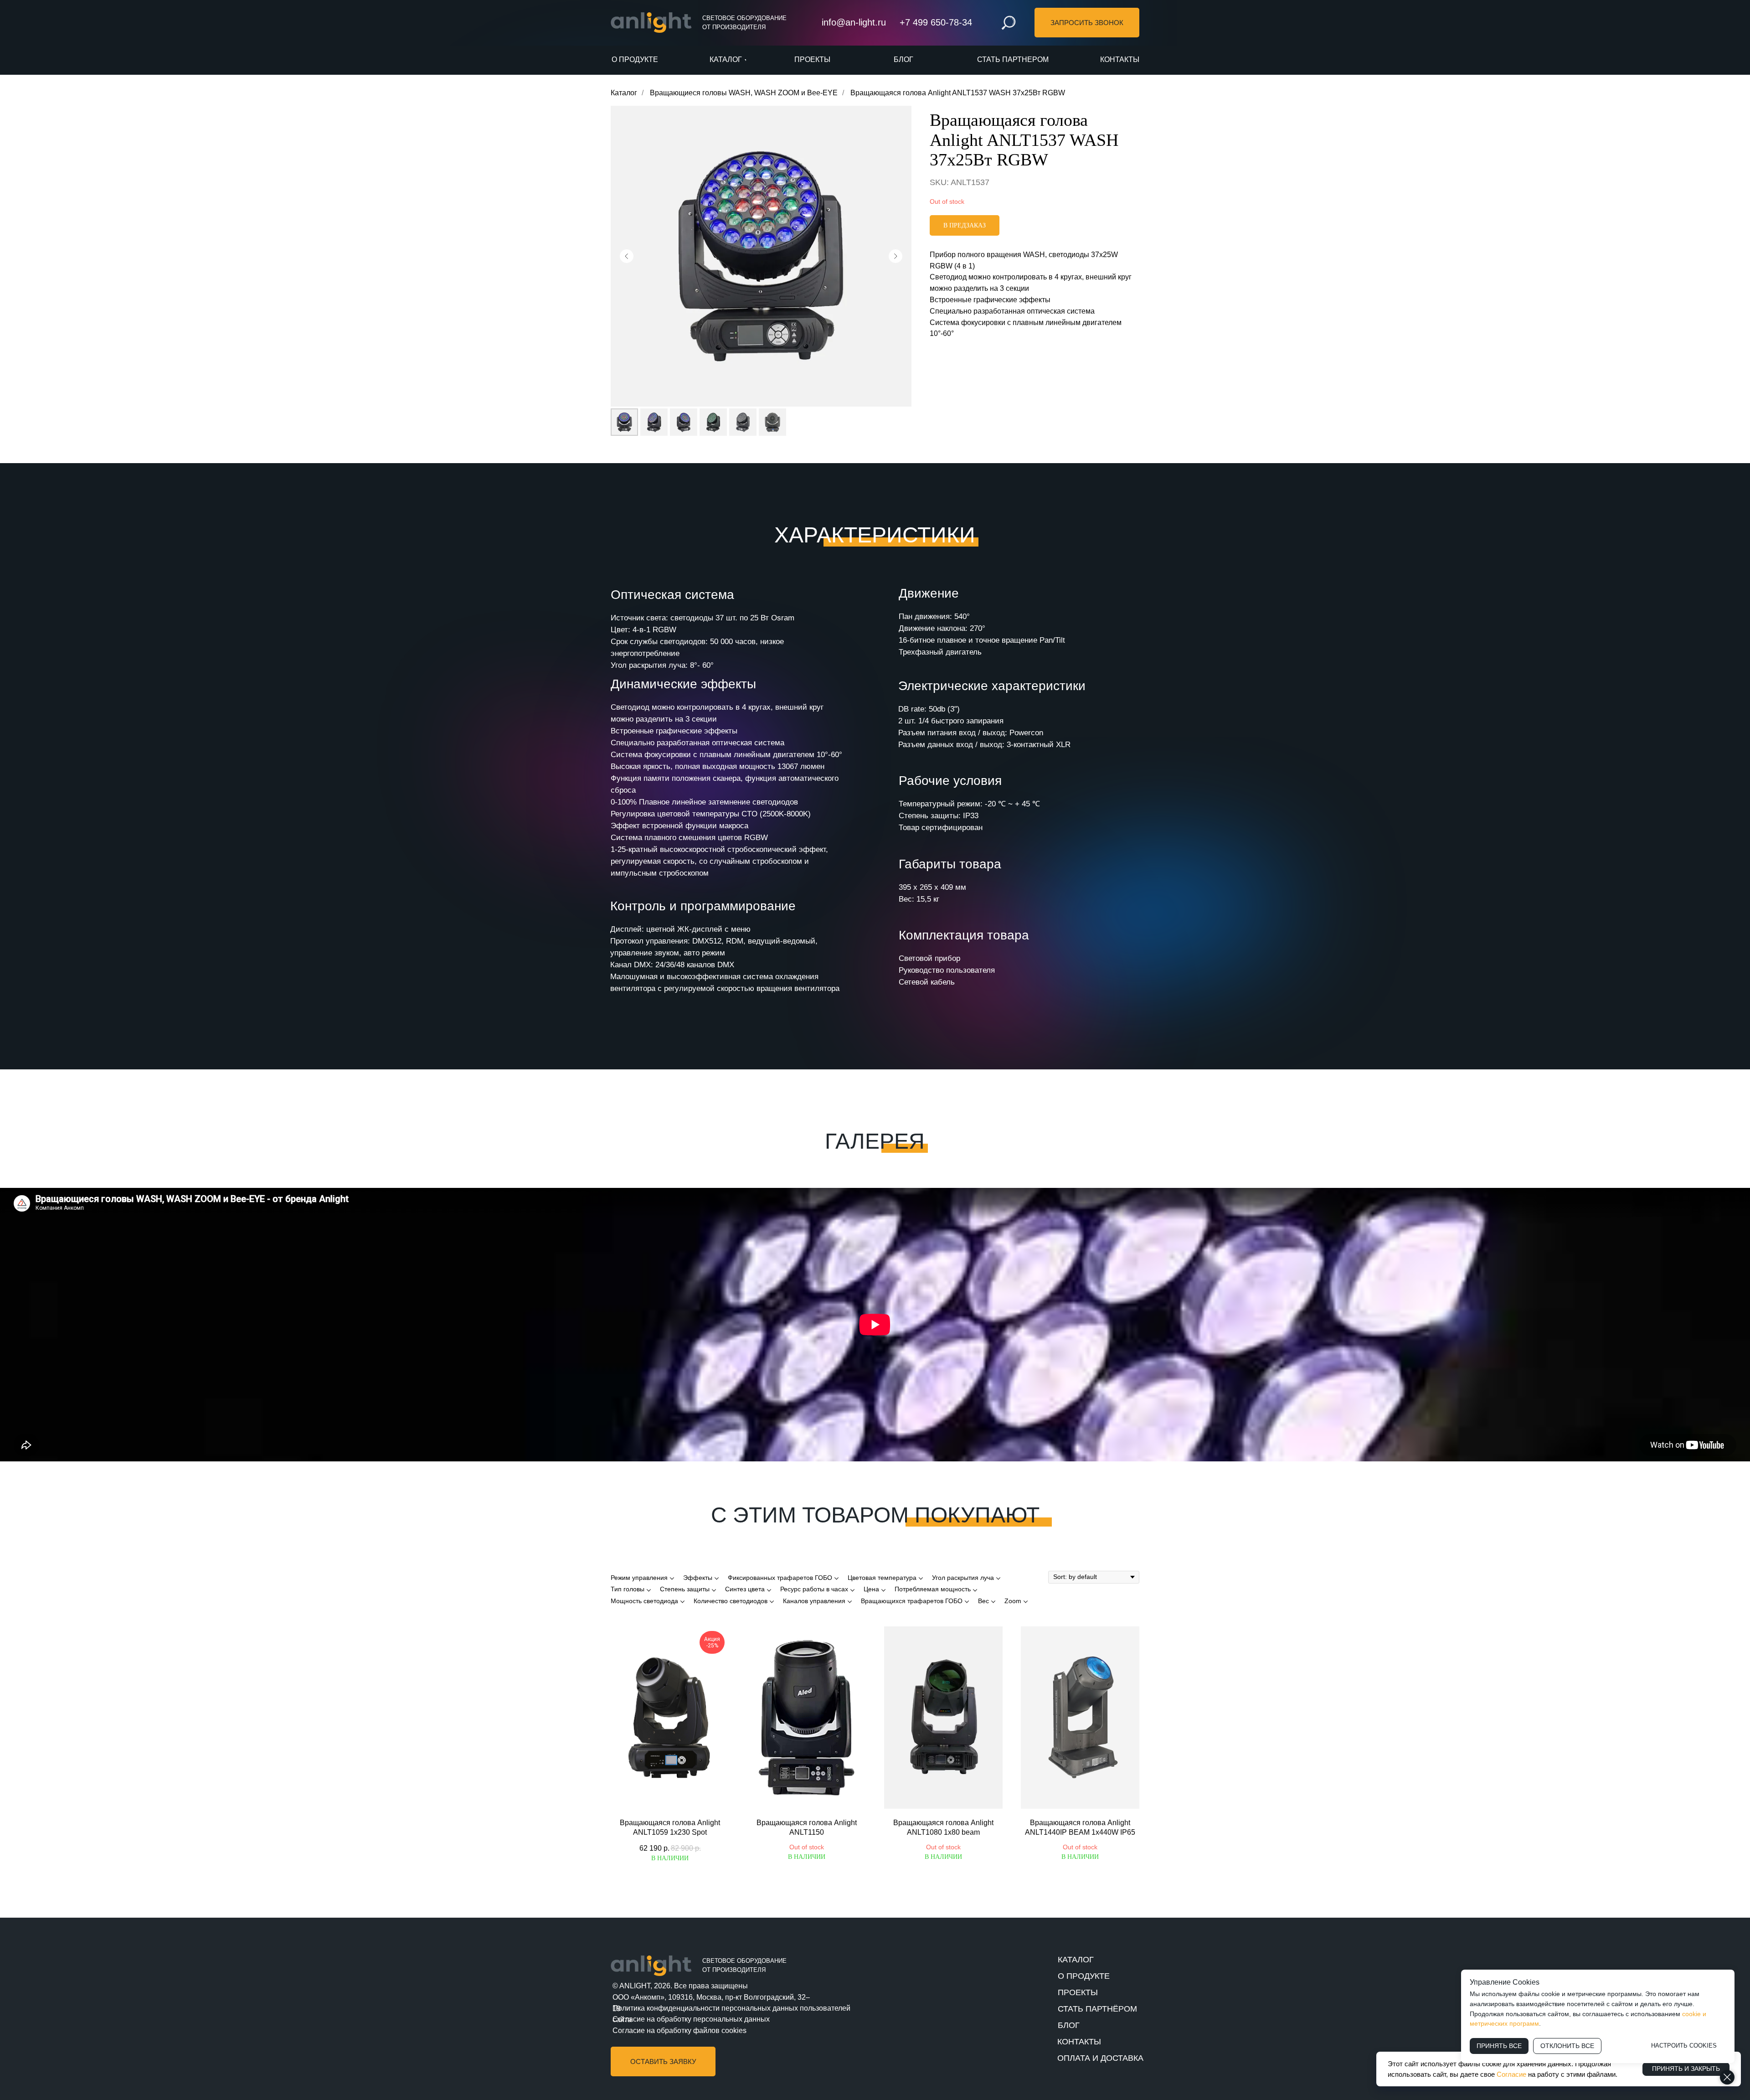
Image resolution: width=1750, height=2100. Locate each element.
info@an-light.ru (854, 22)
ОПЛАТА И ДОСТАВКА (1100, 2058)
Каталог (624, 93)
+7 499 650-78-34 (936, 22)
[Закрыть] (1727, 2077)
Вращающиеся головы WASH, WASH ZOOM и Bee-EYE (744, 93)
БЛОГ (1069, 2025)
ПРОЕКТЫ (1078, 1992)
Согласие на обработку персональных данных (691, 2019)
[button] (1087, 23)
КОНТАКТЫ (1079, 2042)
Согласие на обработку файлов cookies (679, 2030)
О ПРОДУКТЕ (1084, 1976)
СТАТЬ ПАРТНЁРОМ (1097, 2009)
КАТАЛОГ (1076, 1960)
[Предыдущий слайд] (627, 256)
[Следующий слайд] (896, 256)
